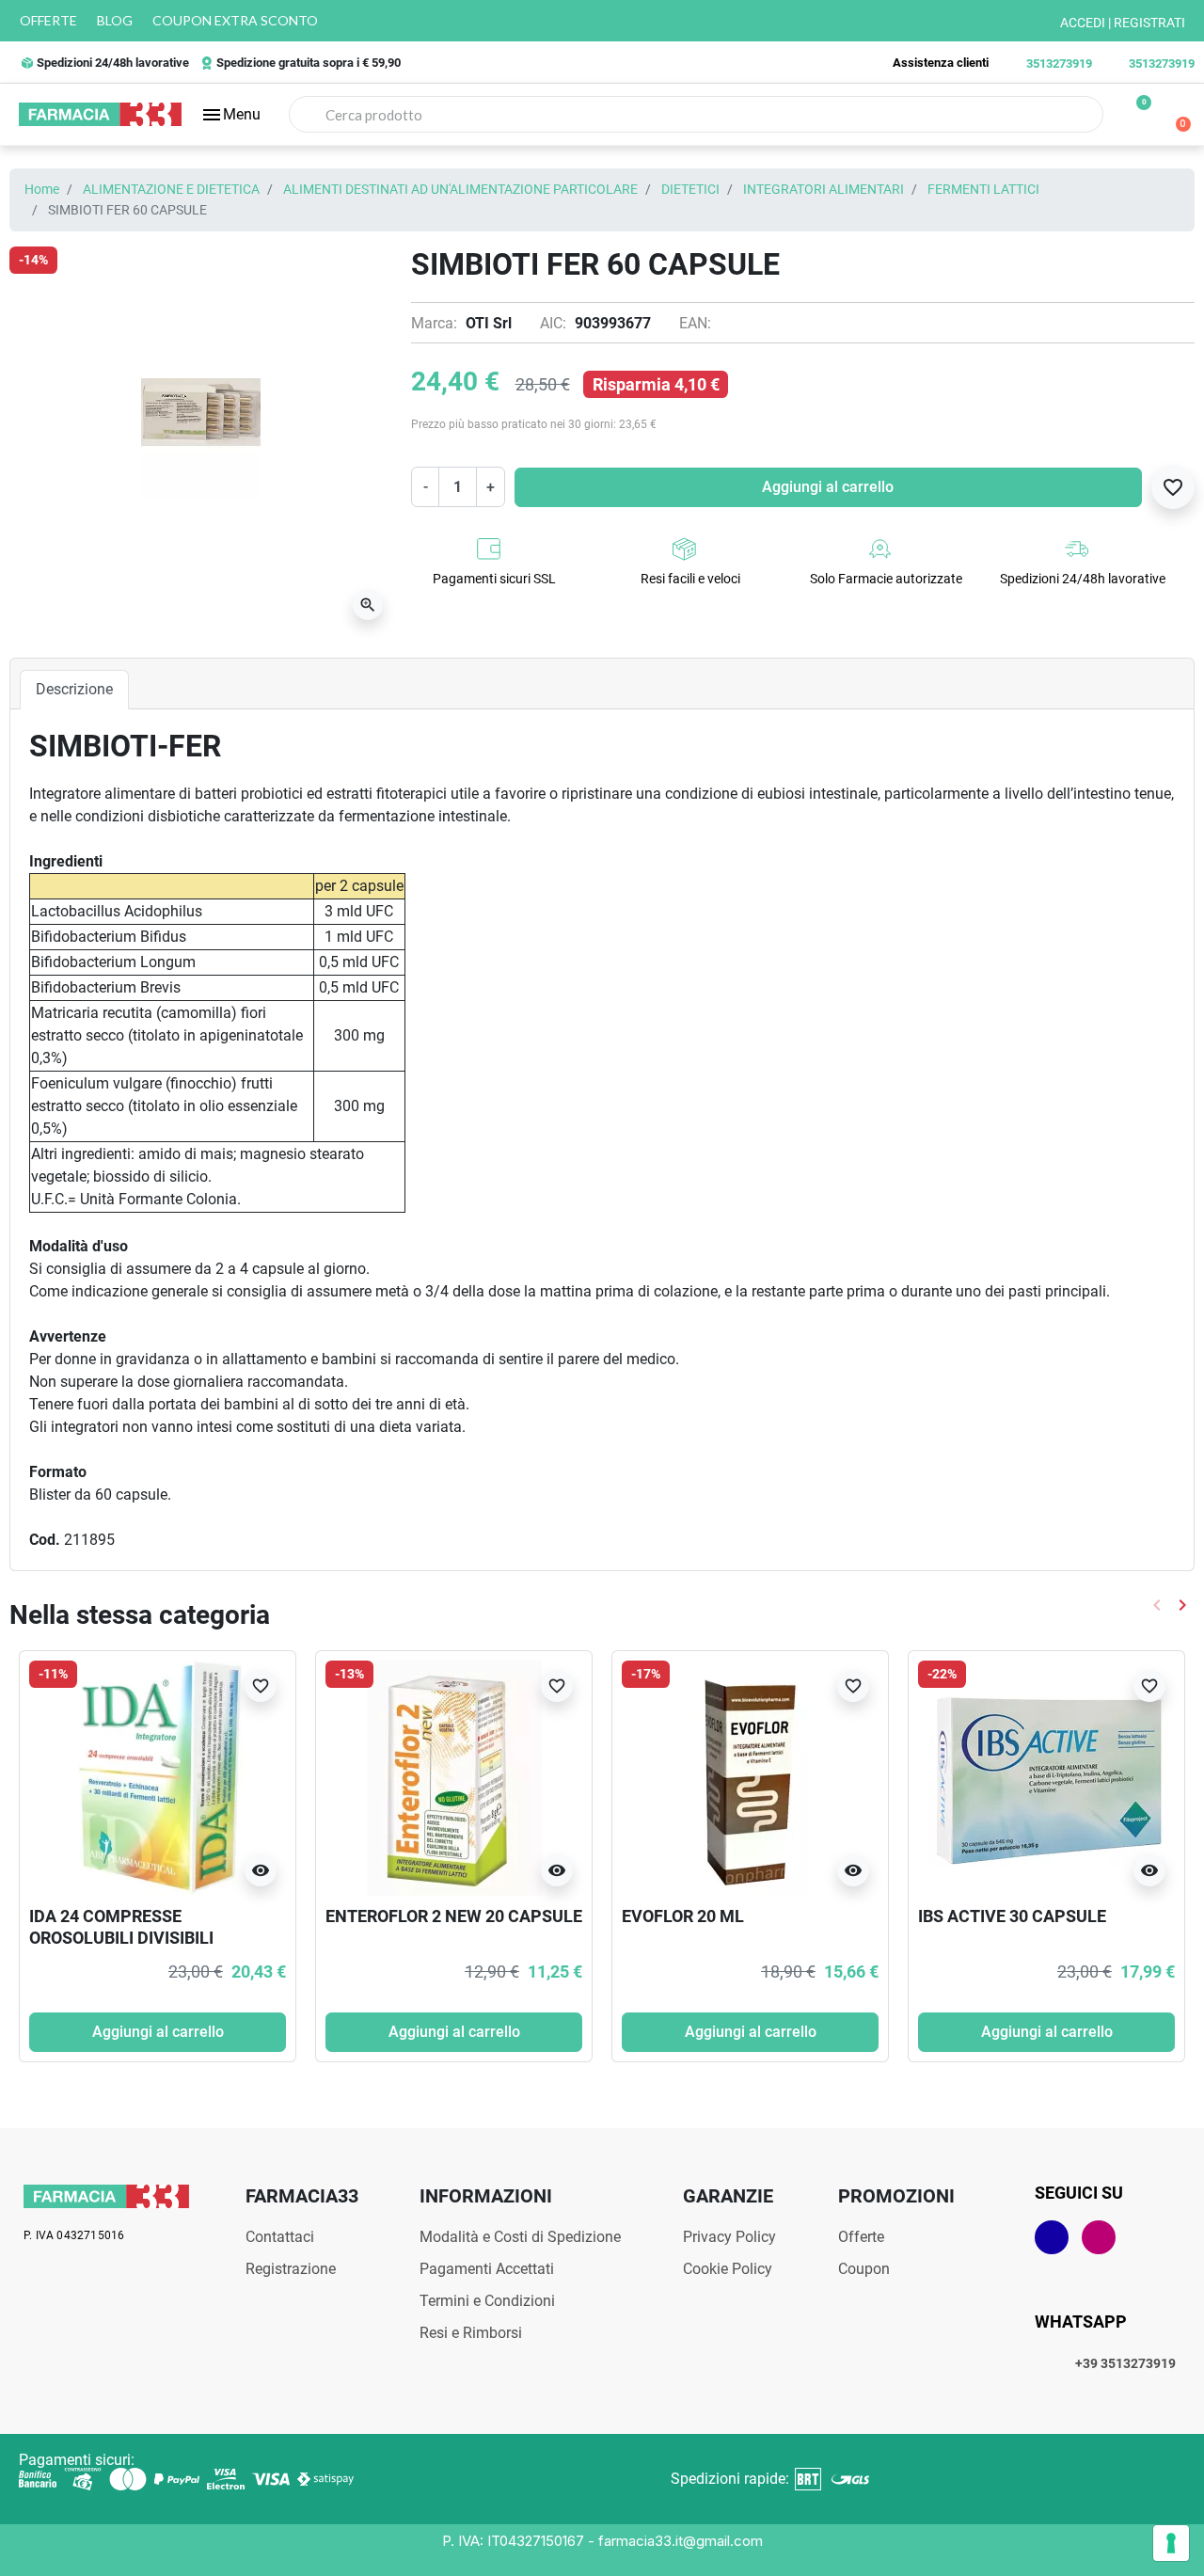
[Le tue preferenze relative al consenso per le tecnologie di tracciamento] (1171, 2543)
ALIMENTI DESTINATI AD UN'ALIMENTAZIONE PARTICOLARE (460, 190)
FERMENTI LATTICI (983, 190)
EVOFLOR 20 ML (683, 1916)
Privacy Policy (729, 2237)
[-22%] (1047, 1777)
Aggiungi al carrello (828, 487)
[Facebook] (1052, 2237)
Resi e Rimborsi (471, 2333)
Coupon (864, 2269)
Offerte (861, 2237)
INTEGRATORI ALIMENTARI (824, 190)
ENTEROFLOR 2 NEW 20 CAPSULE (454, 1916)
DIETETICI (690, 190)
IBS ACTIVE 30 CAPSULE (1012, 1916)
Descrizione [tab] (74, 689)
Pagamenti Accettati (487, 2269)
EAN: (695, 323)
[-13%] (454, 1777)
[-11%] (158, 1777)
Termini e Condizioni (487, 2301)
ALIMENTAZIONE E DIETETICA (171, 190)
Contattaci (280, 2237)
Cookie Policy (728, 2269)
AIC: (553, 323)
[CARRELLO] (1175, 115)
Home (42, 190)
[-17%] (751, 1777)
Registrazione (291, 2269)
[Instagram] (1099, 2237)
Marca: (434, 323)
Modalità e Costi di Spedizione (520, 2237)
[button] (230, 115)
